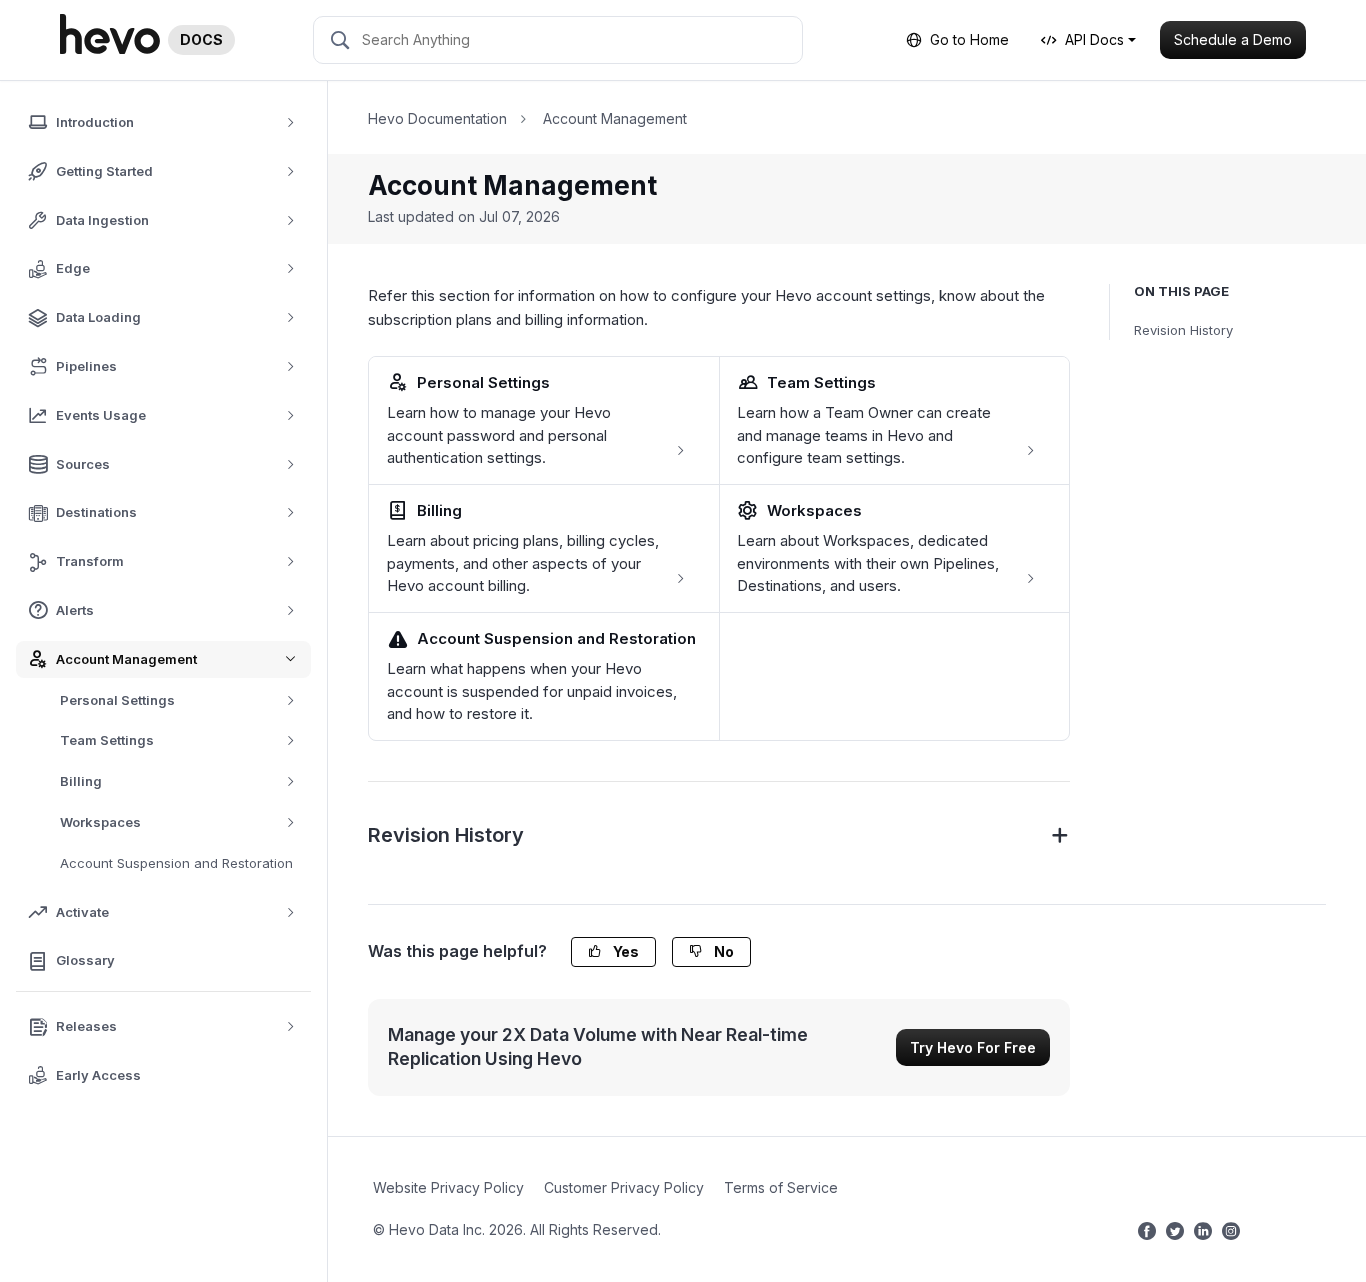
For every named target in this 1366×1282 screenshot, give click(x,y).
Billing (81, 781)
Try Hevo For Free (973, 1047)
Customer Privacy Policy (624, 1187)
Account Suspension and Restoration (176, 863)
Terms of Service (781, 1187)
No (722, 951)
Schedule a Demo (1233, 39)
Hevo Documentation (437, 118)
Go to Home (969, 39)
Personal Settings (117, 700)
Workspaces (100, 822)
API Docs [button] (1094, 39)
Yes (624, 951)
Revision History (1183, 330)
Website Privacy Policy (448, 1187)
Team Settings (107, 740)
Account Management (615, 118)
